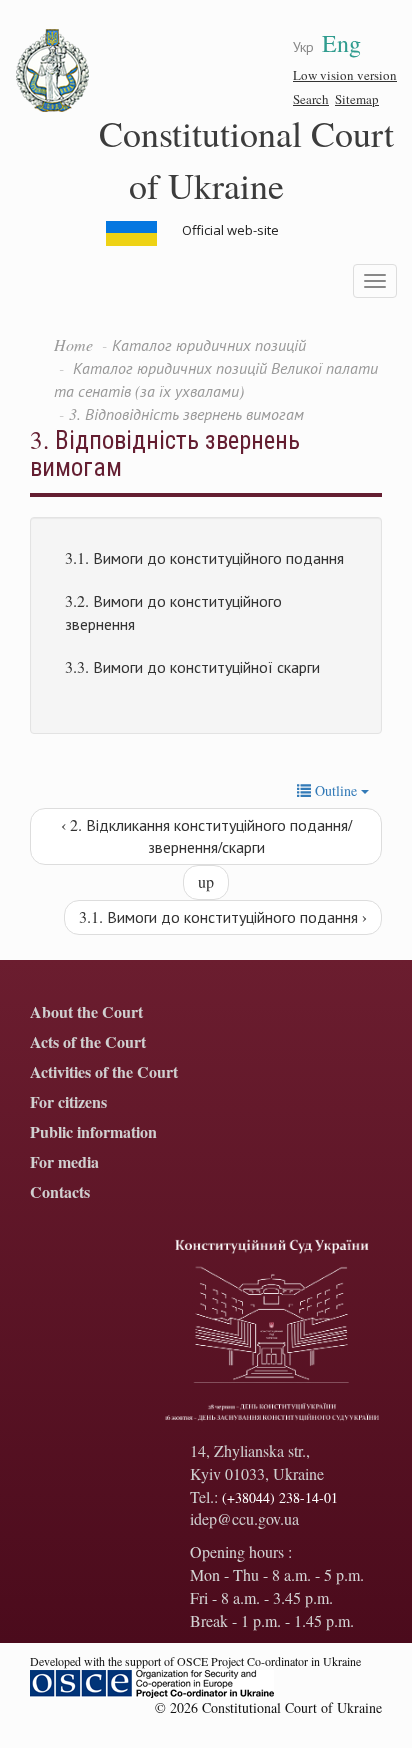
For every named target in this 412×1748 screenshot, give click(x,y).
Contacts (60, 1192)
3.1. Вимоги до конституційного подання (204, 557)
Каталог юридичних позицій (209, 344)
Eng (341, 43)
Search (311, 99)
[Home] (53, 71)
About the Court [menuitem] (86, 1012)
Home (73, 344)
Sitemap (357, 99)
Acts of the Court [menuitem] (88, 1042)
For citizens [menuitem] (68, 1102)
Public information (93, 1132)
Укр (303, 46)
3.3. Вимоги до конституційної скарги (192, 666)
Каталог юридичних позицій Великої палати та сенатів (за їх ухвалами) (216, 379)
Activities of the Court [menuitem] (104, 1072)
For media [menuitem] (64, 1162)
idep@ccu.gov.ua (244, 1518)
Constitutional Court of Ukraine (246, 158)
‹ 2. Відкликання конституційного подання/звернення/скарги (206, 836)
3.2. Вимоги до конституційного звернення (173, 612)
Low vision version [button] (345, 75)
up (206, 881)
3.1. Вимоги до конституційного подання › (223, 916)
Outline (336, 790)
